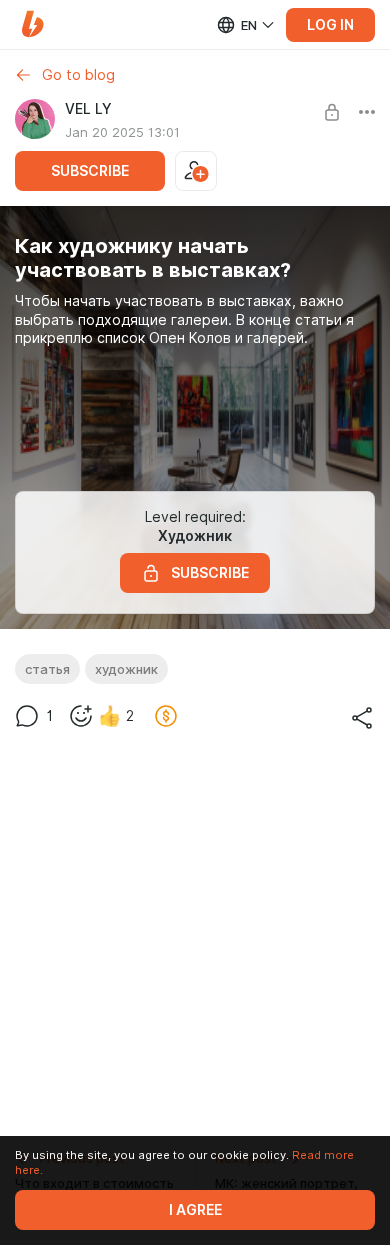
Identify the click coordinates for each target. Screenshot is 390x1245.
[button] (32, 24)
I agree (195, 1210)
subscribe (90, 171)
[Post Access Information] (332, 112)
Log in (330, 25)
